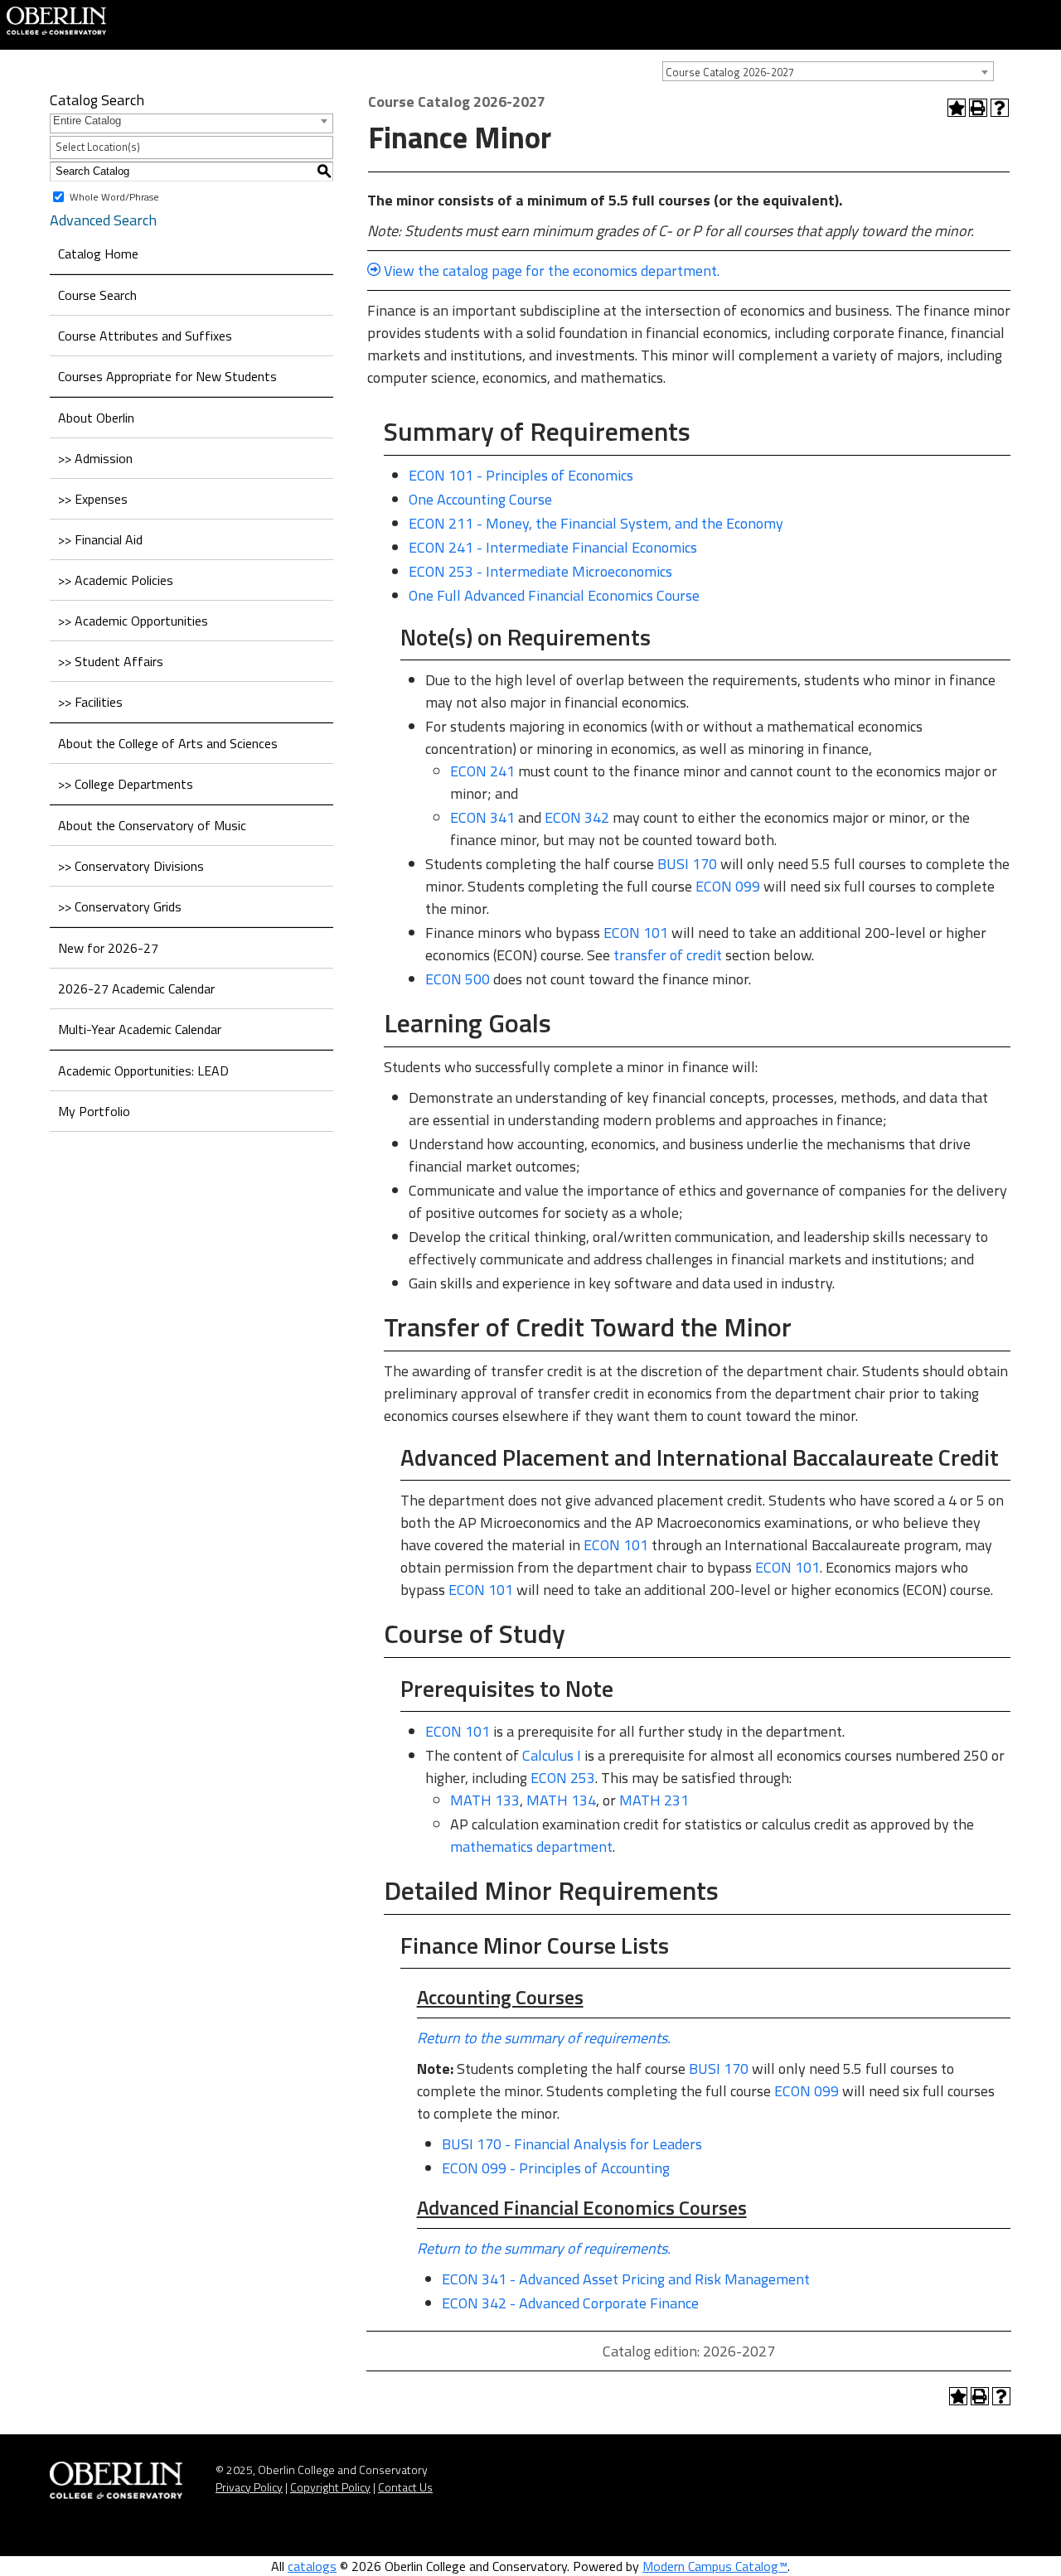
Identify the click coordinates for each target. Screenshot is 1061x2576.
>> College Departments (126, 784)
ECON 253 (563, 1778)
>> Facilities (90, 702)
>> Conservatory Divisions (131, 866)
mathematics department (531, 1846)
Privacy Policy (249, 2487)
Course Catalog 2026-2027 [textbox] (730, 72)
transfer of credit (668, 955)
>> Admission (95, 458)
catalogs (312, 2566)
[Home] (56, 19)
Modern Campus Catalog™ (715, 2566)
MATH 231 (654, 1800)
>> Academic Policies (116, 580)
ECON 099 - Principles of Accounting (556, 2168)
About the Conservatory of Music (152, 825)
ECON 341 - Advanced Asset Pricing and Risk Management (626, 2279)
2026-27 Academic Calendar (136, 988)
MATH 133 (485, 1800)
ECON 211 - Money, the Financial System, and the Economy (596, 523)
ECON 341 (482, 817)
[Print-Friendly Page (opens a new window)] (978, 108)
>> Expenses (93, 499)
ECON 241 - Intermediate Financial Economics (553, 547)
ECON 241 (482, 771)
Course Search (97, 295)
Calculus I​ (552, 1755)
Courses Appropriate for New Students (167, 376)
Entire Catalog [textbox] (87, 121)
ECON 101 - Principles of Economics (521, 475)
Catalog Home (98, 254)
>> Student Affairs (111, 661)
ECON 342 (577, 817)
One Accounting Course (480, 499)
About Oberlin (96, 418)
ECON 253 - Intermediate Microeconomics (540, 571)
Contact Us (405, 2487)
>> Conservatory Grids (120, 906)
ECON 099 (728, 886)
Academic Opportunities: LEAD (143, 1071)
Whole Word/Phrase (114, 196)
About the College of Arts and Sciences (168, 743)
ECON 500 (458, 979)
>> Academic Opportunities (133, 621)
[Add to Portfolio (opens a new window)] (957, 108)
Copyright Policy (330, 2487)
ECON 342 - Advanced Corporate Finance (570, 2303)
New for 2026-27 (108, 948)
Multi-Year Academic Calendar (140, 1029)
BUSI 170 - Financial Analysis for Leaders (572, 2144)
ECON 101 (636, 933)
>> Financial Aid (100, 539)
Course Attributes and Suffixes (145, 336)
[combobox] (828, 71)
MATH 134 (561, 1800)
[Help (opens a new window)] (1000, 108)
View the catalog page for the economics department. (552, 271)
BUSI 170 (687, 864)
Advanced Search (103, 220)
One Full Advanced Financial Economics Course (554, 595)
